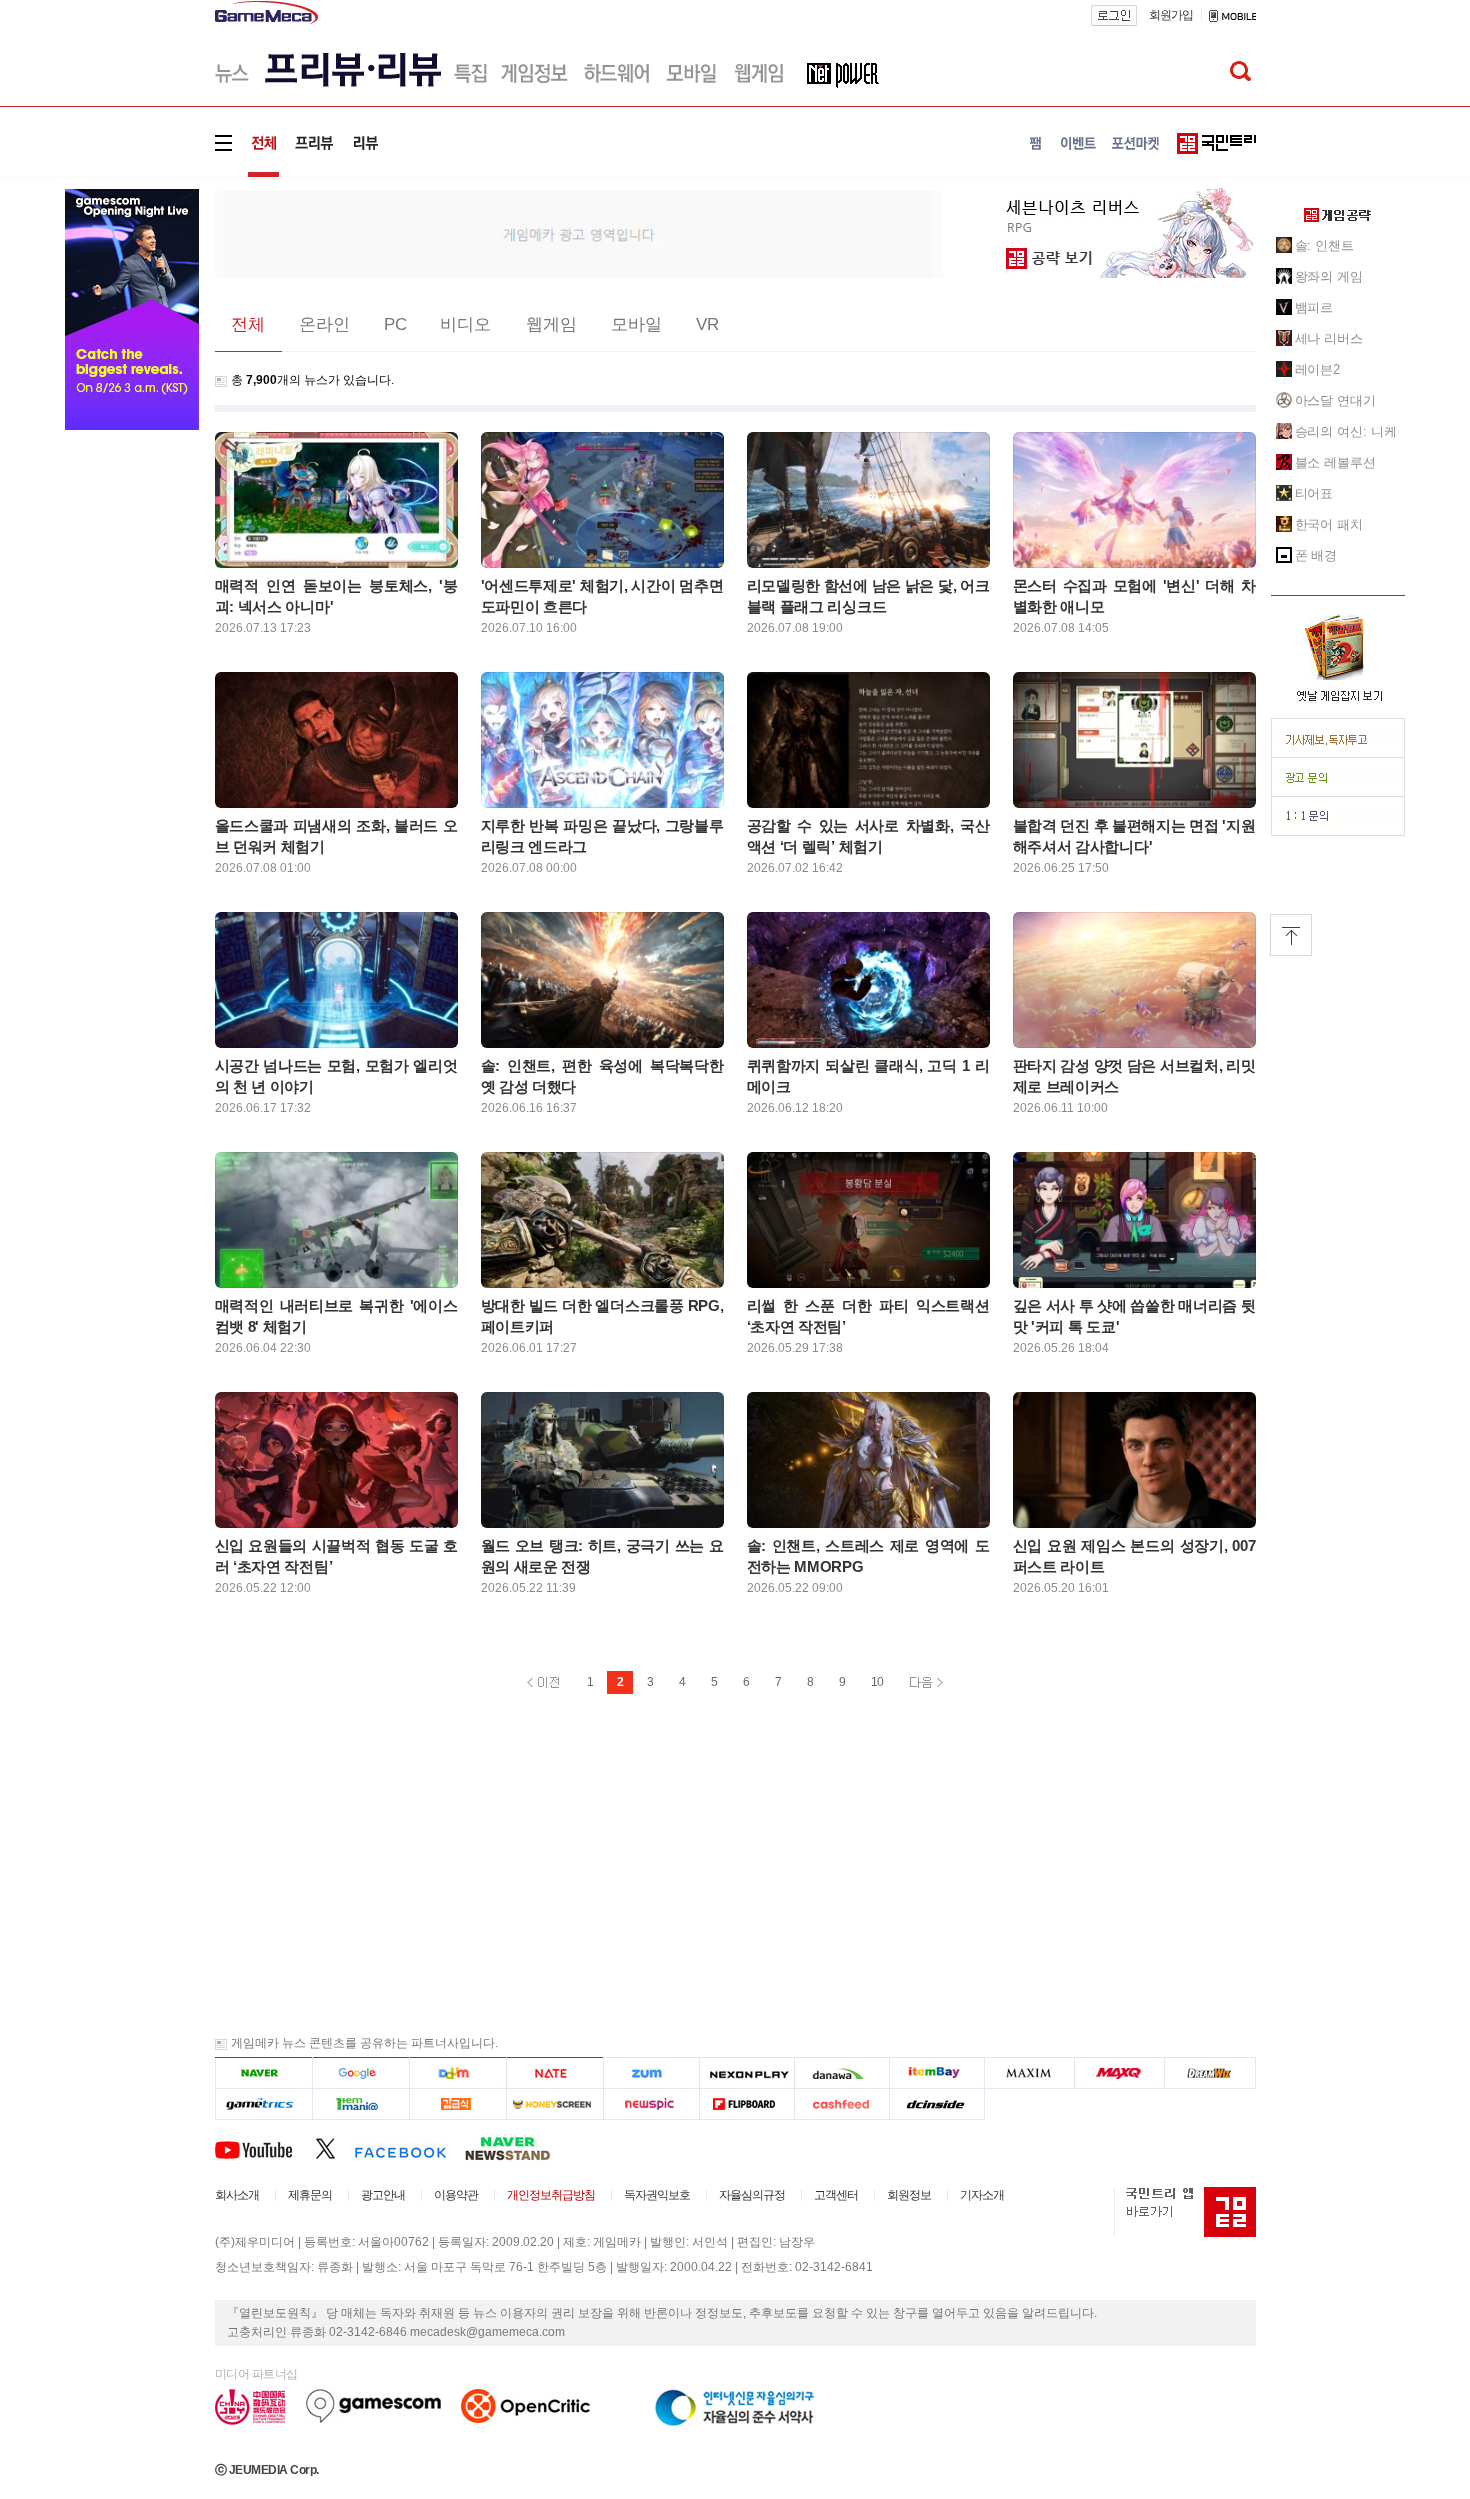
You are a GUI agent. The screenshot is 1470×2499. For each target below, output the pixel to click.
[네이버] (263, 2073)
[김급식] (457, 2104)
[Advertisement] (579, 233)
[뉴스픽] (651, 2104)
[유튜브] (265, 2148)
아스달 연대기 (1335, 400)
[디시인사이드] (937, 2104)
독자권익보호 (657, 2195)
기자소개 (982, 2195)
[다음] (457, 2073)
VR (707, 324)
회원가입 (1171, 15)
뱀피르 (1314, 307)
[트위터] (334, 2148)
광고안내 (383, 2195)
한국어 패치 (1329, 524)
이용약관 (456, 2195)
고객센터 (836, 2195)
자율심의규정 (752, 2195)
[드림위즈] (1210, 2073)
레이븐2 (1318, 369)
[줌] (651, 2073)
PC (395, 324)
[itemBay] (937, 2073)
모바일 (636, 324)
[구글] (360, 2073)
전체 (248, 324)
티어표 (1314, 493)
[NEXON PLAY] (746, 2073)
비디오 (465, 324)
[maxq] (1120, 2073)
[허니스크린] (555, 2104)
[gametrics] (263, 2104)
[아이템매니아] (360, 2104)
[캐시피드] (841, 2104)
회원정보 (909, 2195)
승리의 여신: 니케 (1346, 431)
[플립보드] (746, 2104)
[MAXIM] (1030, 2073)
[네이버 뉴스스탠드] (518, 2148)
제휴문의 (310, 2195)
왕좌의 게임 (1329, 276)
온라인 (324, 324)
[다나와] (841, 2073)
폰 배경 (1316, 555)
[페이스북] (409, 2148)
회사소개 (237, 2195)
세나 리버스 (1329, 338)
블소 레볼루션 (1335, 462)
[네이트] (555, 2073)
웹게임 (551, 324)
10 (877, 1682)
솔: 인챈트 (1324, 245)
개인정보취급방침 (551, 2195)
